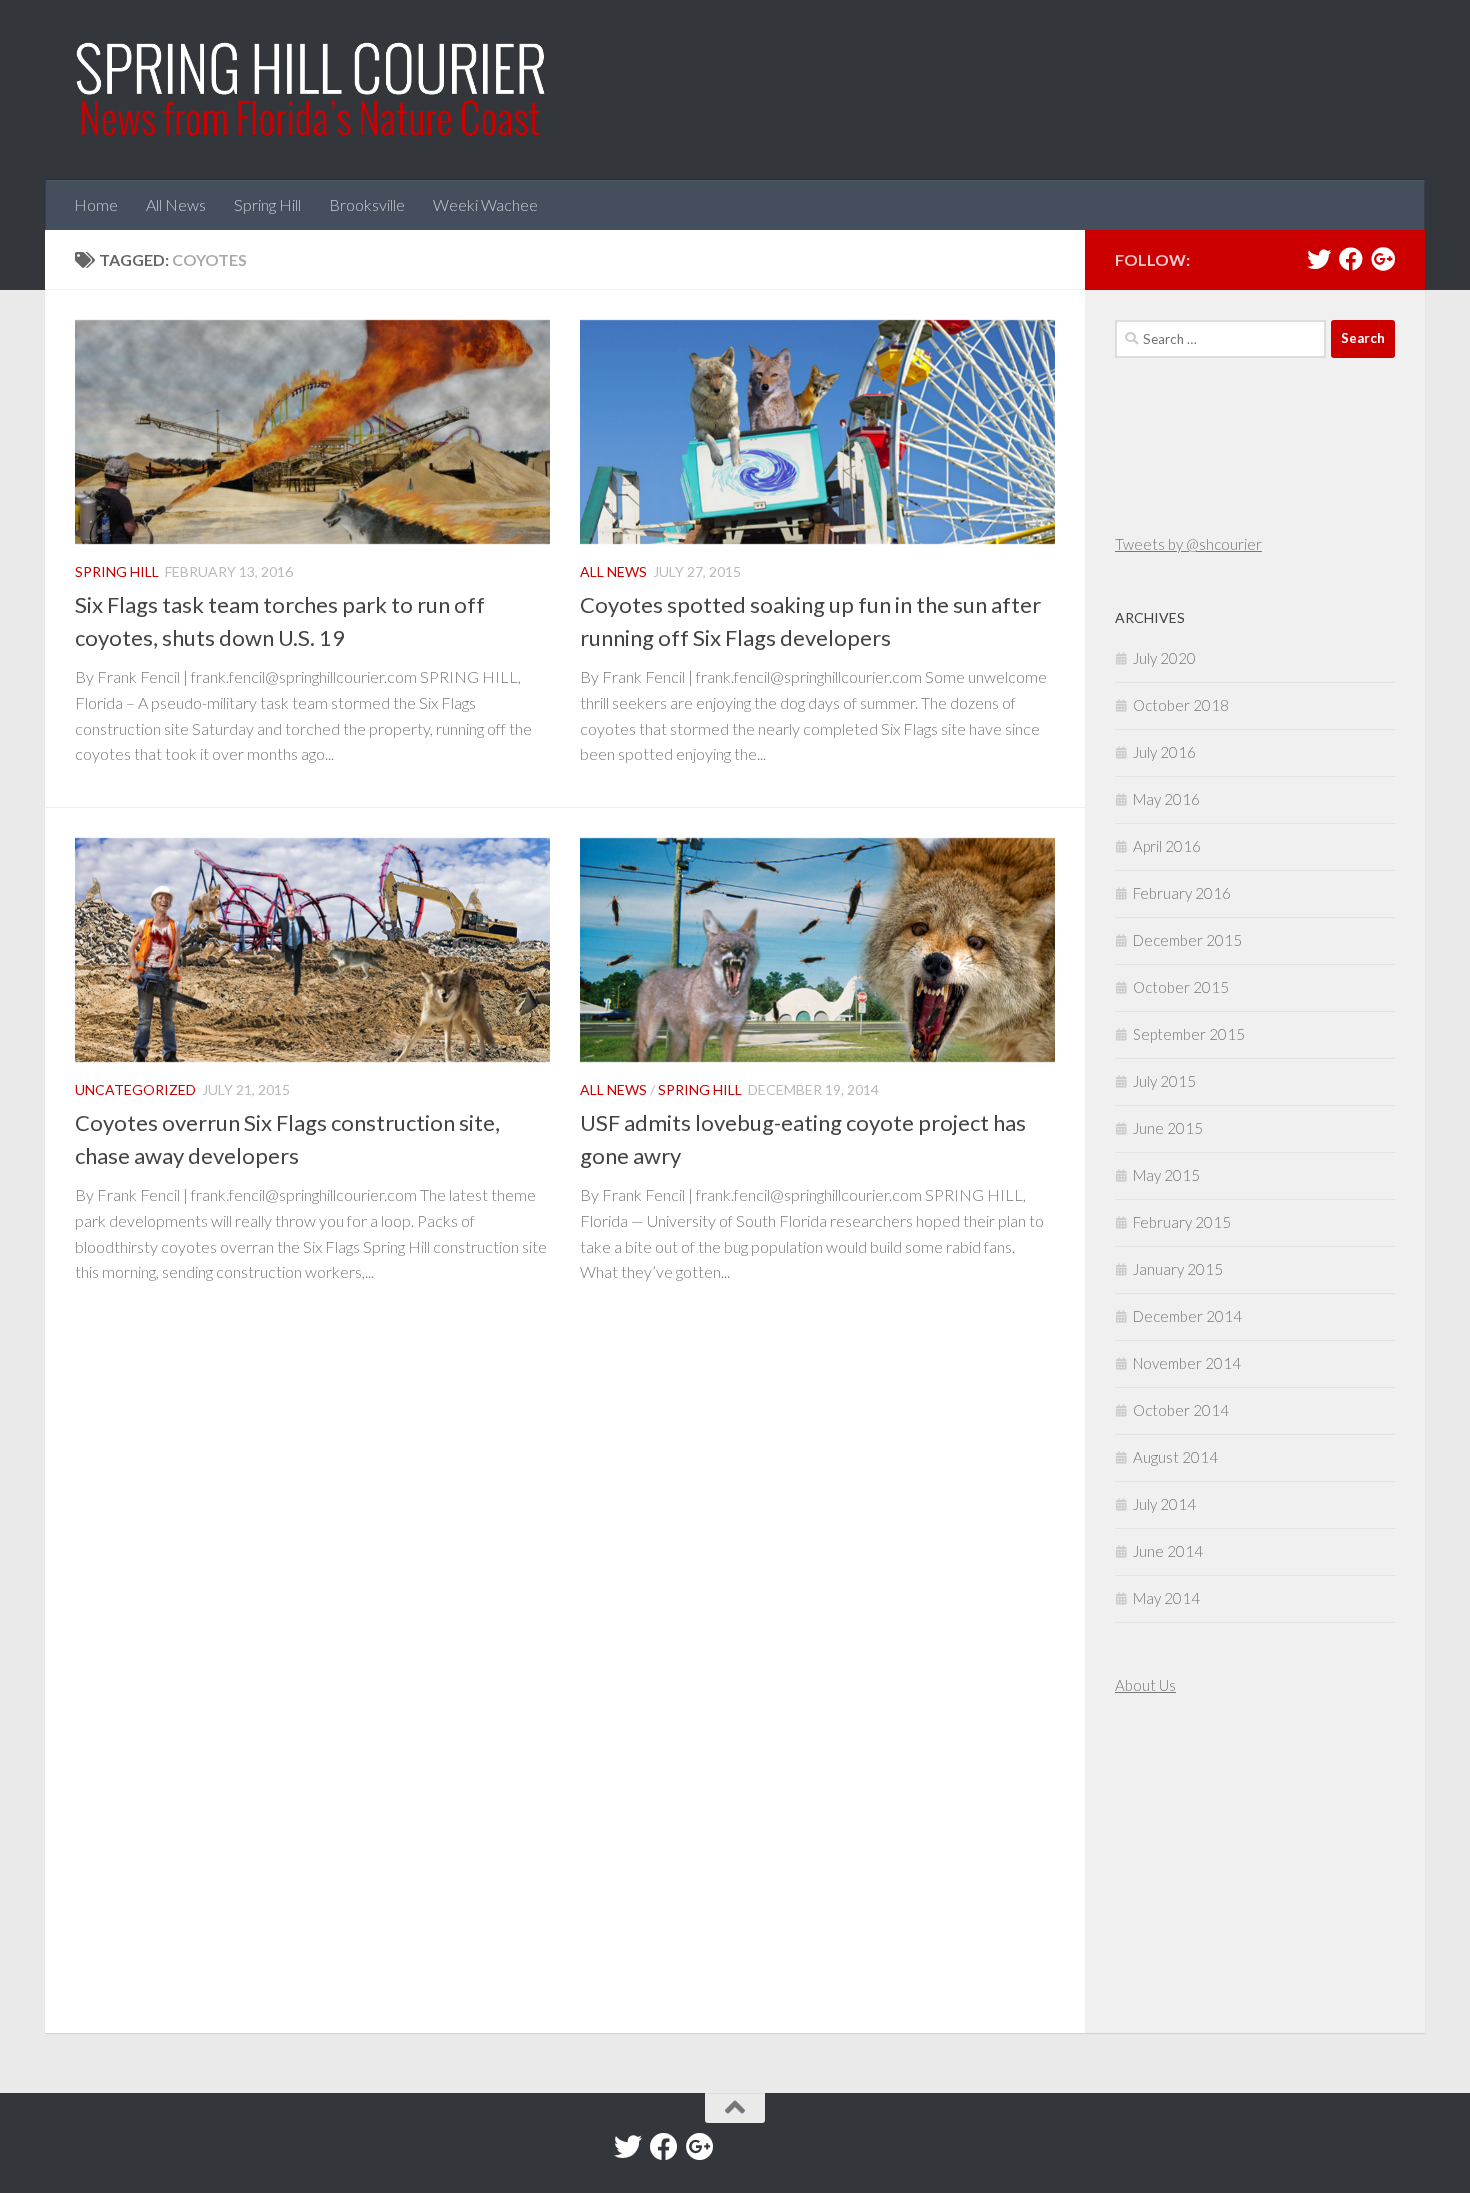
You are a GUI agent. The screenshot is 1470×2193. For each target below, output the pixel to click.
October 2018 (1181, 705)
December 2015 (1187, 940)
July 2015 (1164, 1081)
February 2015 (1182, 1222)
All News (176, 204)
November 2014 (1187, 1363)
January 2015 (1178, 1269)
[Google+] (1383, 259)
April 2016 (1167, 846)
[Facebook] (1351, 259)
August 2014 (1175, 1457)
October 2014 (1181, 1410)
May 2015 (1166, 1175)
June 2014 (1168, 1551)
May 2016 (1166, 799)
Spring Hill (267, 204)
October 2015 (1181, 987)
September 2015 (1189, 1034)
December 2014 (1187, 1316)
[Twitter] (1319, 259)
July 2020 (1164, 658)
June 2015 (1168, 1128)
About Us (1145, 1685)
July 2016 (1164, 752)
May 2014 (1166, 1598)
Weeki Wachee (485, 204)
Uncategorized (135, 1089)
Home (96, 204)
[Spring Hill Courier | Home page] (312, 90)
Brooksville (367, 204)
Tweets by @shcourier (1188, 544)
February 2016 (1182, 893)
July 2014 (1164, 1504)
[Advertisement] (1175, 1867)
